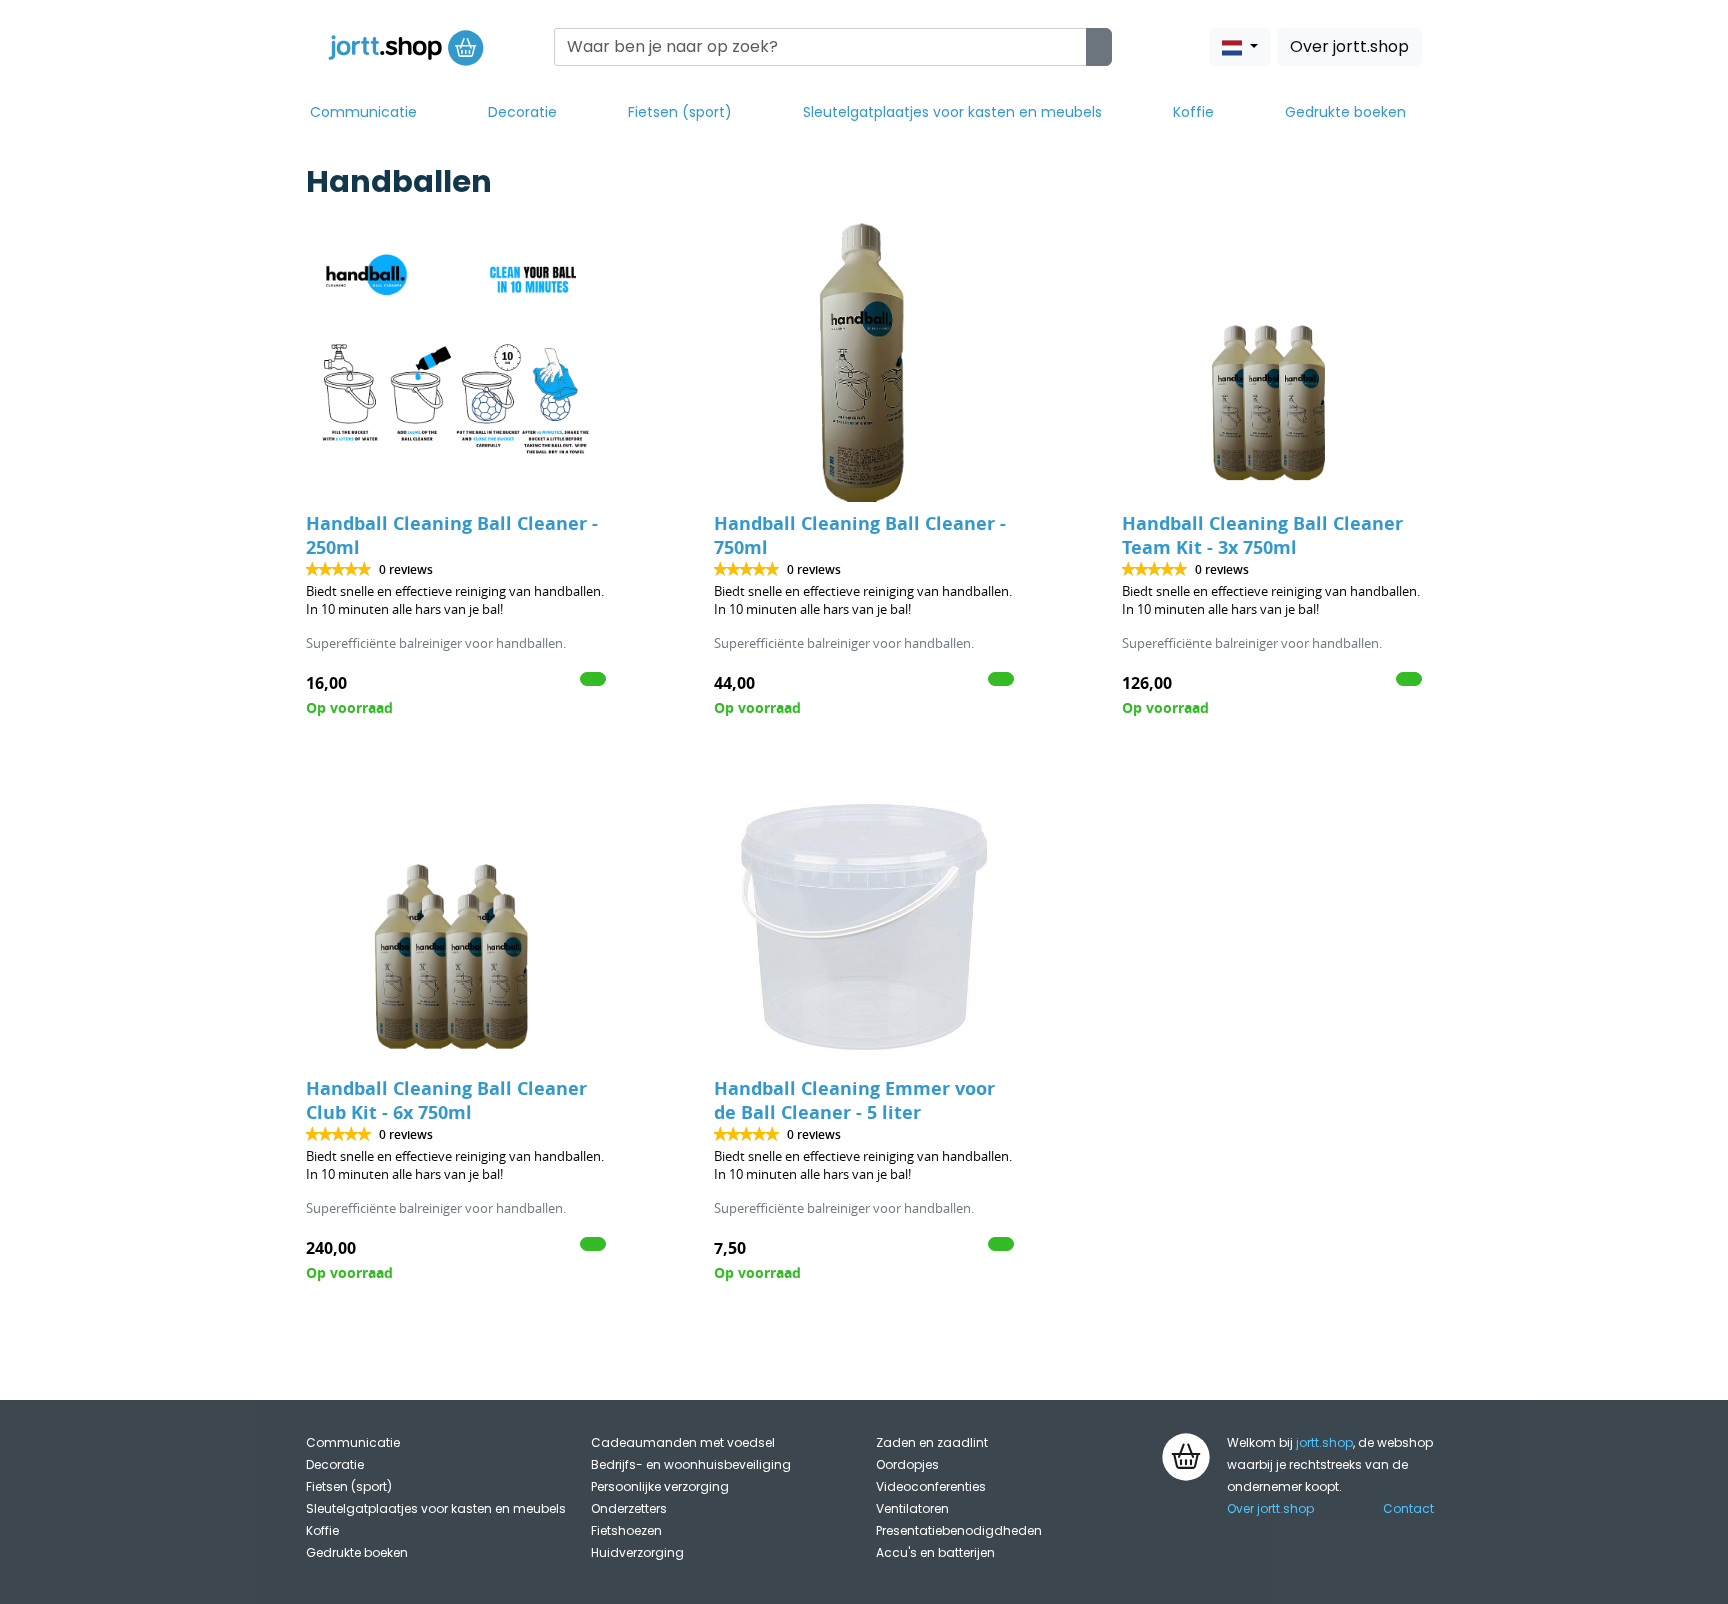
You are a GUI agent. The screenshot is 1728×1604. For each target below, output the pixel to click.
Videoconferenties (931, 1486)
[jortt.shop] (406, 47)
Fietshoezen (626, 1530)
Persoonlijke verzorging (660, 1486)
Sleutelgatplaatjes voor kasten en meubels (952, 112)
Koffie (1193, 112)
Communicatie (363, 112)
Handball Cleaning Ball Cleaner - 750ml (860, 535)
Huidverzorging (637, 1552)
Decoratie (522, 112)
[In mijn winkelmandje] (593, 679)
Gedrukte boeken (1345, 112)
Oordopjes (907, 1464)
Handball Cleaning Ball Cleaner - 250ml (452, 535)
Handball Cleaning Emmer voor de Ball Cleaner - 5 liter (854, 1100)
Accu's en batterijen (935, 1552)
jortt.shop (1324, 1442)
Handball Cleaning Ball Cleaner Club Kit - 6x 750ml (446, 1100)
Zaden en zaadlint (932, 1442)
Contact (1408, 1508)
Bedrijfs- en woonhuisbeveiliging (691, 1464)
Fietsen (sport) (680, 112)
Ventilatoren (912, 1508)
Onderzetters (629, 1508)
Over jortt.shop (1349, 46)
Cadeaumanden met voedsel (683, 1442)
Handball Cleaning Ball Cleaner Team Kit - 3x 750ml (1262, 535)
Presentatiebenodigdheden (959, 1530)
